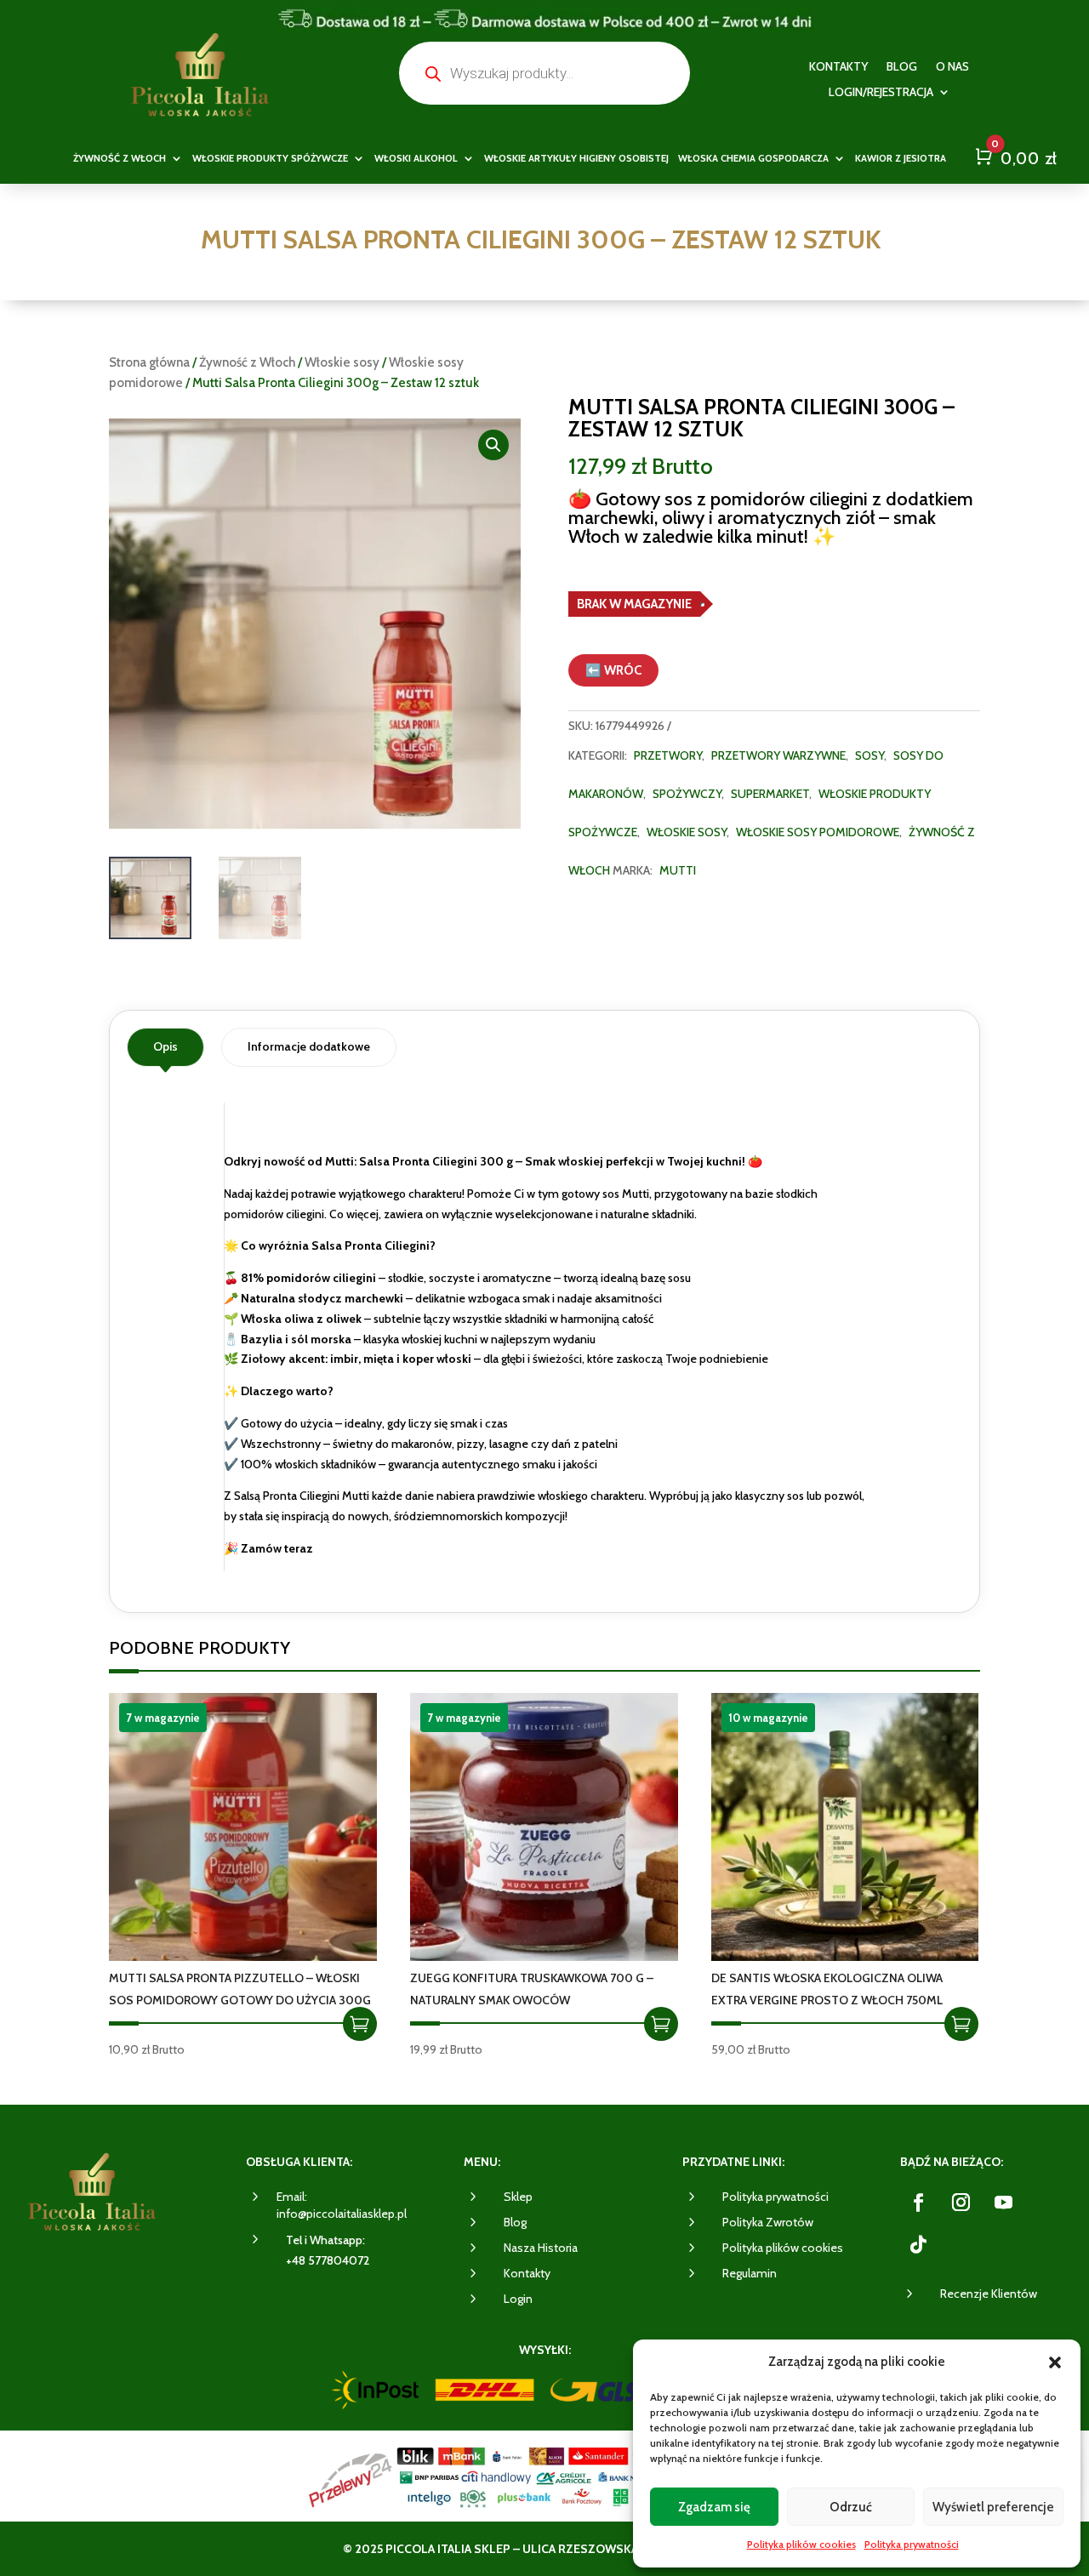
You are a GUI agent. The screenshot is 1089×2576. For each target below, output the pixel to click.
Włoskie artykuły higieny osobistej (576, 158)
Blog (902, 67)
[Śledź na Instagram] (961, 2203)
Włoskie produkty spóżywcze (270, 158)
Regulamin (750, 2273)
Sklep (518, 2197)
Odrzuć (851, 2507)
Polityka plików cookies (801, 2544)
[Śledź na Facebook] (918, 2203)
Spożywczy (687, 794)
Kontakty (838, 67)
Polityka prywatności (912, 2544)
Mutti (678, 870)
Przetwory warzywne (778, 755)
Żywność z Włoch (247, 362)
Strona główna (149, 362)
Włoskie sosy (342, 362)
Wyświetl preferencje (993, 2507)
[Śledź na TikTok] (918, 2245)
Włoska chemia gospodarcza (753, 158)
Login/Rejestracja (881, 93)
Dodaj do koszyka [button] (360, 2024)
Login (518, 2299)
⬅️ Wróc (613, 670)
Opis (165, 1046)
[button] (1055, 2362)
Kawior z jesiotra (901, 158)
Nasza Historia (541, 2248)
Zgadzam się (714, 2507)
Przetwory (668, 755)
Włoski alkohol (416, 158)
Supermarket (770, 794)
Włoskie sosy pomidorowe (818, 832)
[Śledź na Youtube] (1003, 2203)
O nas (952, 67)
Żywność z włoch (120, 158)
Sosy (869, 755)
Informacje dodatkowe (309, 1046)
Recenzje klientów (989, 2294)
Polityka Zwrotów (768, 2222)
